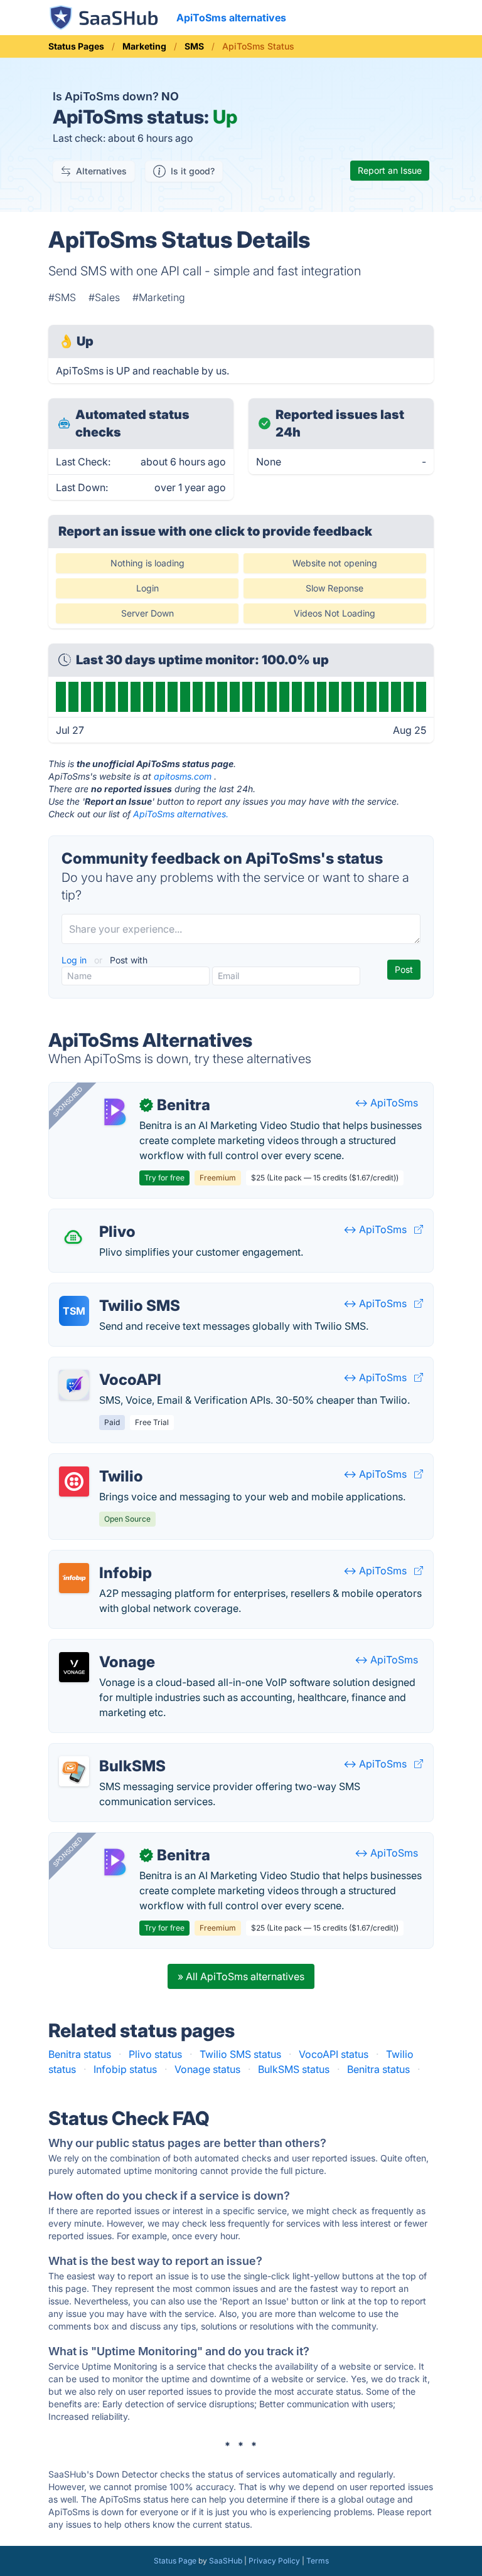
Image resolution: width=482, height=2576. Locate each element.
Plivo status (155, 2054)
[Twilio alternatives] (74, 1481)
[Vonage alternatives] (74, 1667)
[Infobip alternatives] (74, 1578)
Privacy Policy (274, 2561)
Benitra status (80, 2054)
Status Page (175, 2561)
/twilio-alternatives (103, 1461)
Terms (318, 2561)
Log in (75, 960)
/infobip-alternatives (107, 1558)
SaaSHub (226, 2561)
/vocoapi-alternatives (109, 1365)
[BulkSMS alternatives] (74, 1771)
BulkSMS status (294, 2069)
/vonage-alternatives (108, 1647)
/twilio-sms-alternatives (114, 1291)
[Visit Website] (419, 1229)
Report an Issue (390, 170)
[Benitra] (114, 1110)
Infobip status (125, 2069)
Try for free (164, 1178)
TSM (74, 1311)
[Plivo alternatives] (74, 1237)
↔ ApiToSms (386, 1103)
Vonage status (207, 2069)
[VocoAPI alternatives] (74, 1385)
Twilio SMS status (240, 2054)
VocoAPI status (334, 2054)
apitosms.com (183, 776)
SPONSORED (68, 1101)
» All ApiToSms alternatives (241, 1976)
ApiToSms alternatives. (181, 814)
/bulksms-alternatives (110, 1751)
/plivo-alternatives (102, 1217)
